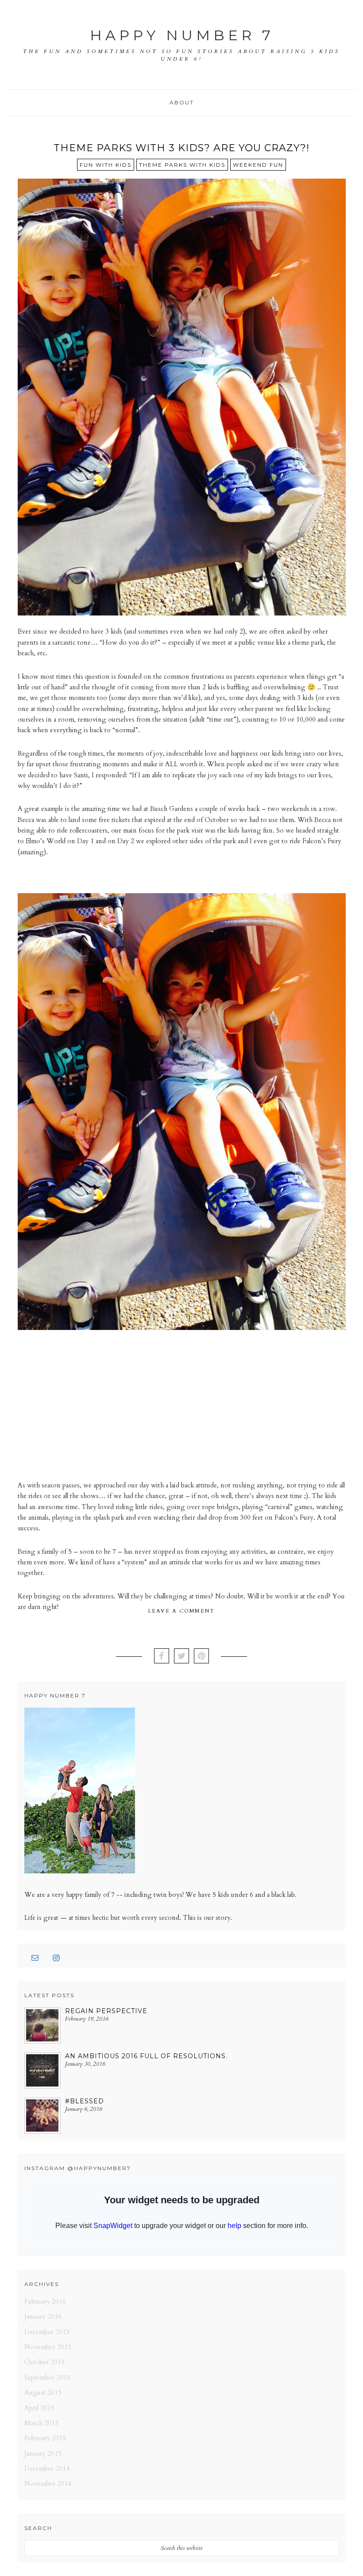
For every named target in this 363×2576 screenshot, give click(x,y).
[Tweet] (181, 1657)
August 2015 (43, 2393)
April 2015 (39, 2408)
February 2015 (45, 2438)
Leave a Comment (182, 1611)
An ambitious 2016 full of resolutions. (146, 2056)
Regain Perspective (106, 2011)
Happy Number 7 (182, 35)
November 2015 (48, 2347)
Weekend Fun (258, 165)
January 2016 (43, 2316)
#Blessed (85, 2101)
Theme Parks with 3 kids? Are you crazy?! (181, 148)
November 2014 (48, 2484)
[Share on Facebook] (162, 1657)
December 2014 (47, 2469)
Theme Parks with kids (182, 165)
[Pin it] (201, 1657)
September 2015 (47, 2377)
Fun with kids (106, 165)
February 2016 (45, 2301)
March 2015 (41, 2423)
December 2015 (47, 2332)
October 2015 (44, 2362)
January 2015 (43, 2454)
